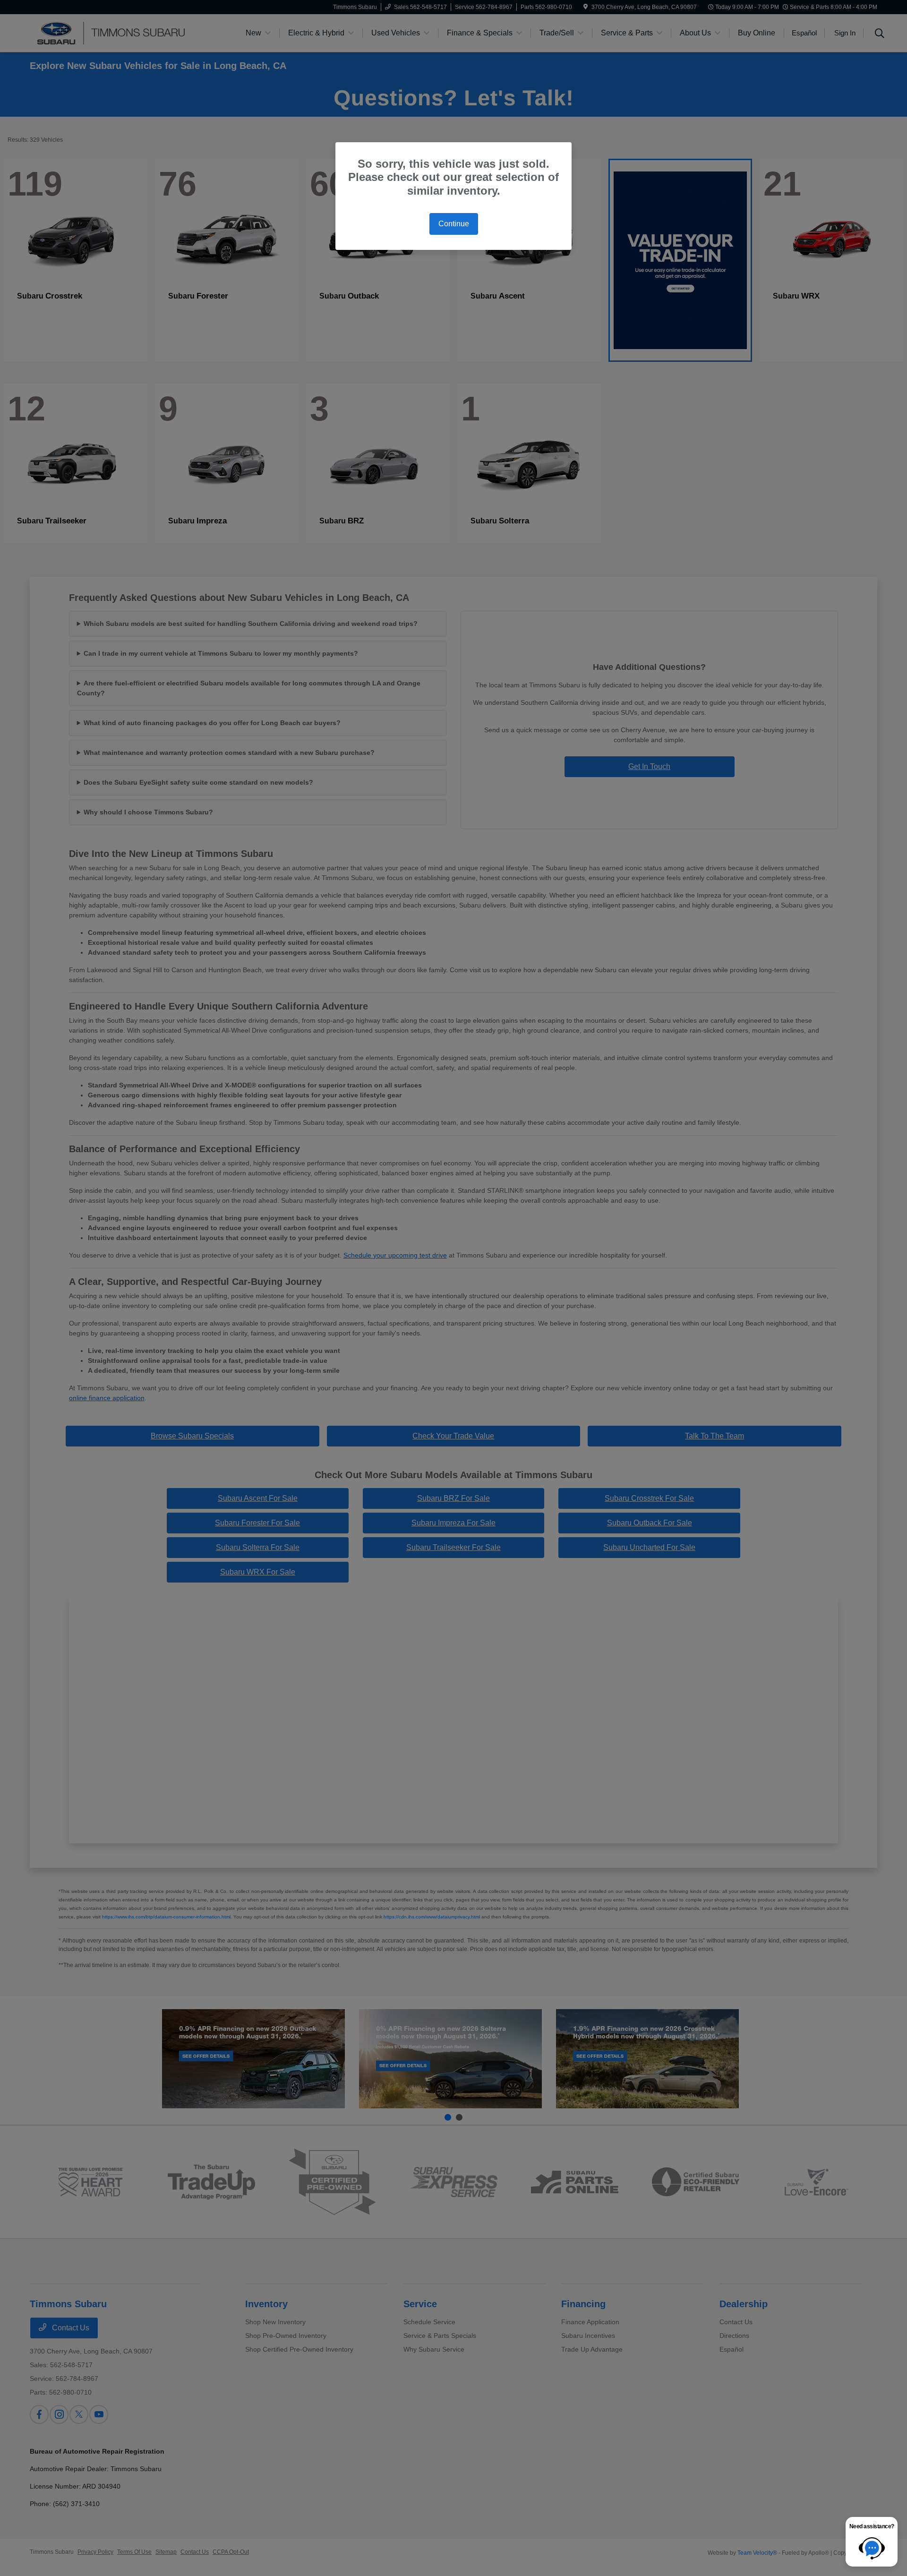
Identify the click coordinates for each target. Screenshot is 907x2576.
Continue (454, 224)
